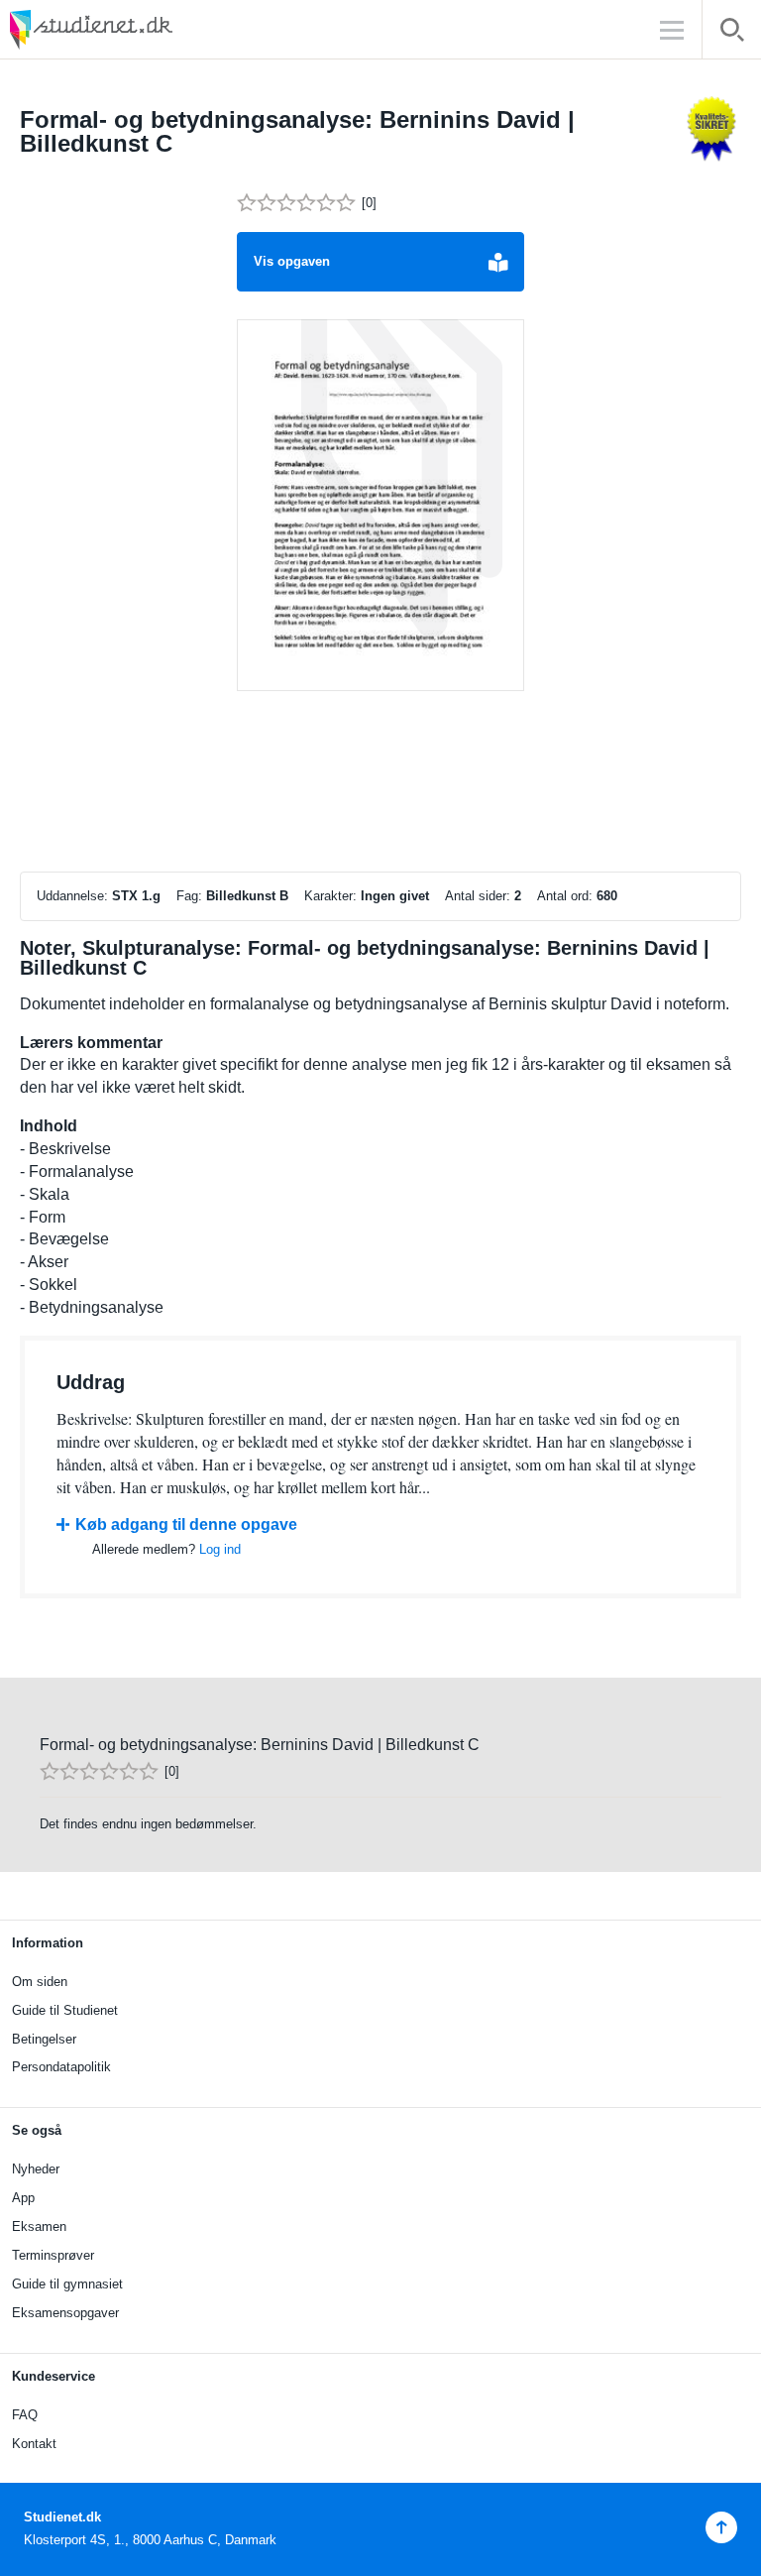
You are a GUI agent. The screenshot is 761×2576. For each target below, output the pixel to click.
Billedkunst (241, 896)
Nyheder (36, 2169)
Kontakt (34, 2444)
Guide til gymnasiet (67, 2284)
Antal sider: (478, 896)
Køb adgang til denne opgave (186, 1524)
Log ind (220, 1549)
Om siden (40, 1982)
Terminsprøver (53, 2255)
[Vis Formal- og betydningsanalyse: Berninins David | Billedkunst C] (380, 506)
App (23, 2198)
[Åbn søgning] (732, 33)
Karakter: (330, 896)
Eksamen (39, 2226)
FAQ (25, 2415)
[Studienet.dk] (139, 29)
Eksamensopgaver (65, 2313)
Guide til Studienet (65, 2010)
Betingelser (44, 2039)
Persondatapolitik (61, 2067)
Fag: (189, 896)
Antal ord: (565, 896)
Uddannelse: (72, 896)
